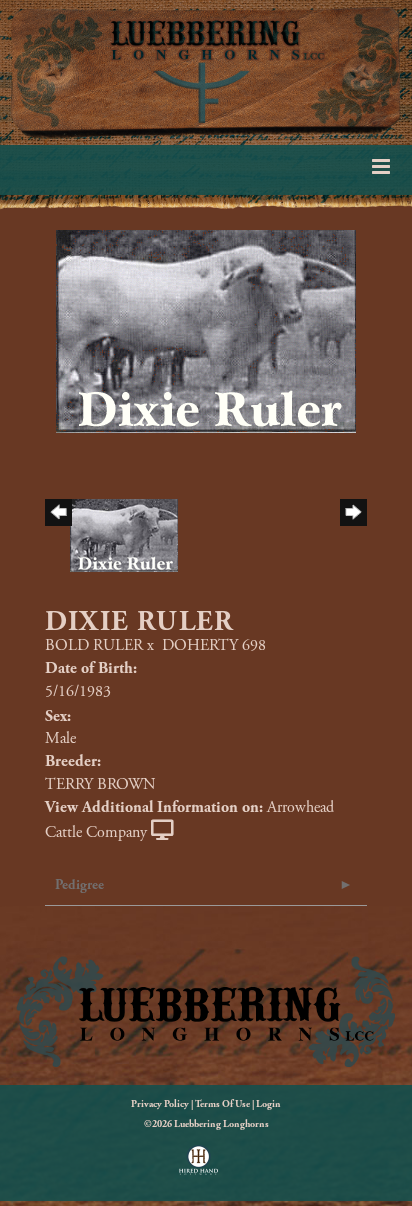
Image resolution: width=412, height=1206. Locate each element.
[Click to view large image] (206, 330)
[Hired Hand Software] (198, 1167)
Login (268, 1104)
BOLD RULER (94, 645)
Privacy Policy (160, 1104)
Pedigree (79, 885)
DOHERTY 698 (214, 645)
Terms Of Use (222, 1104)
